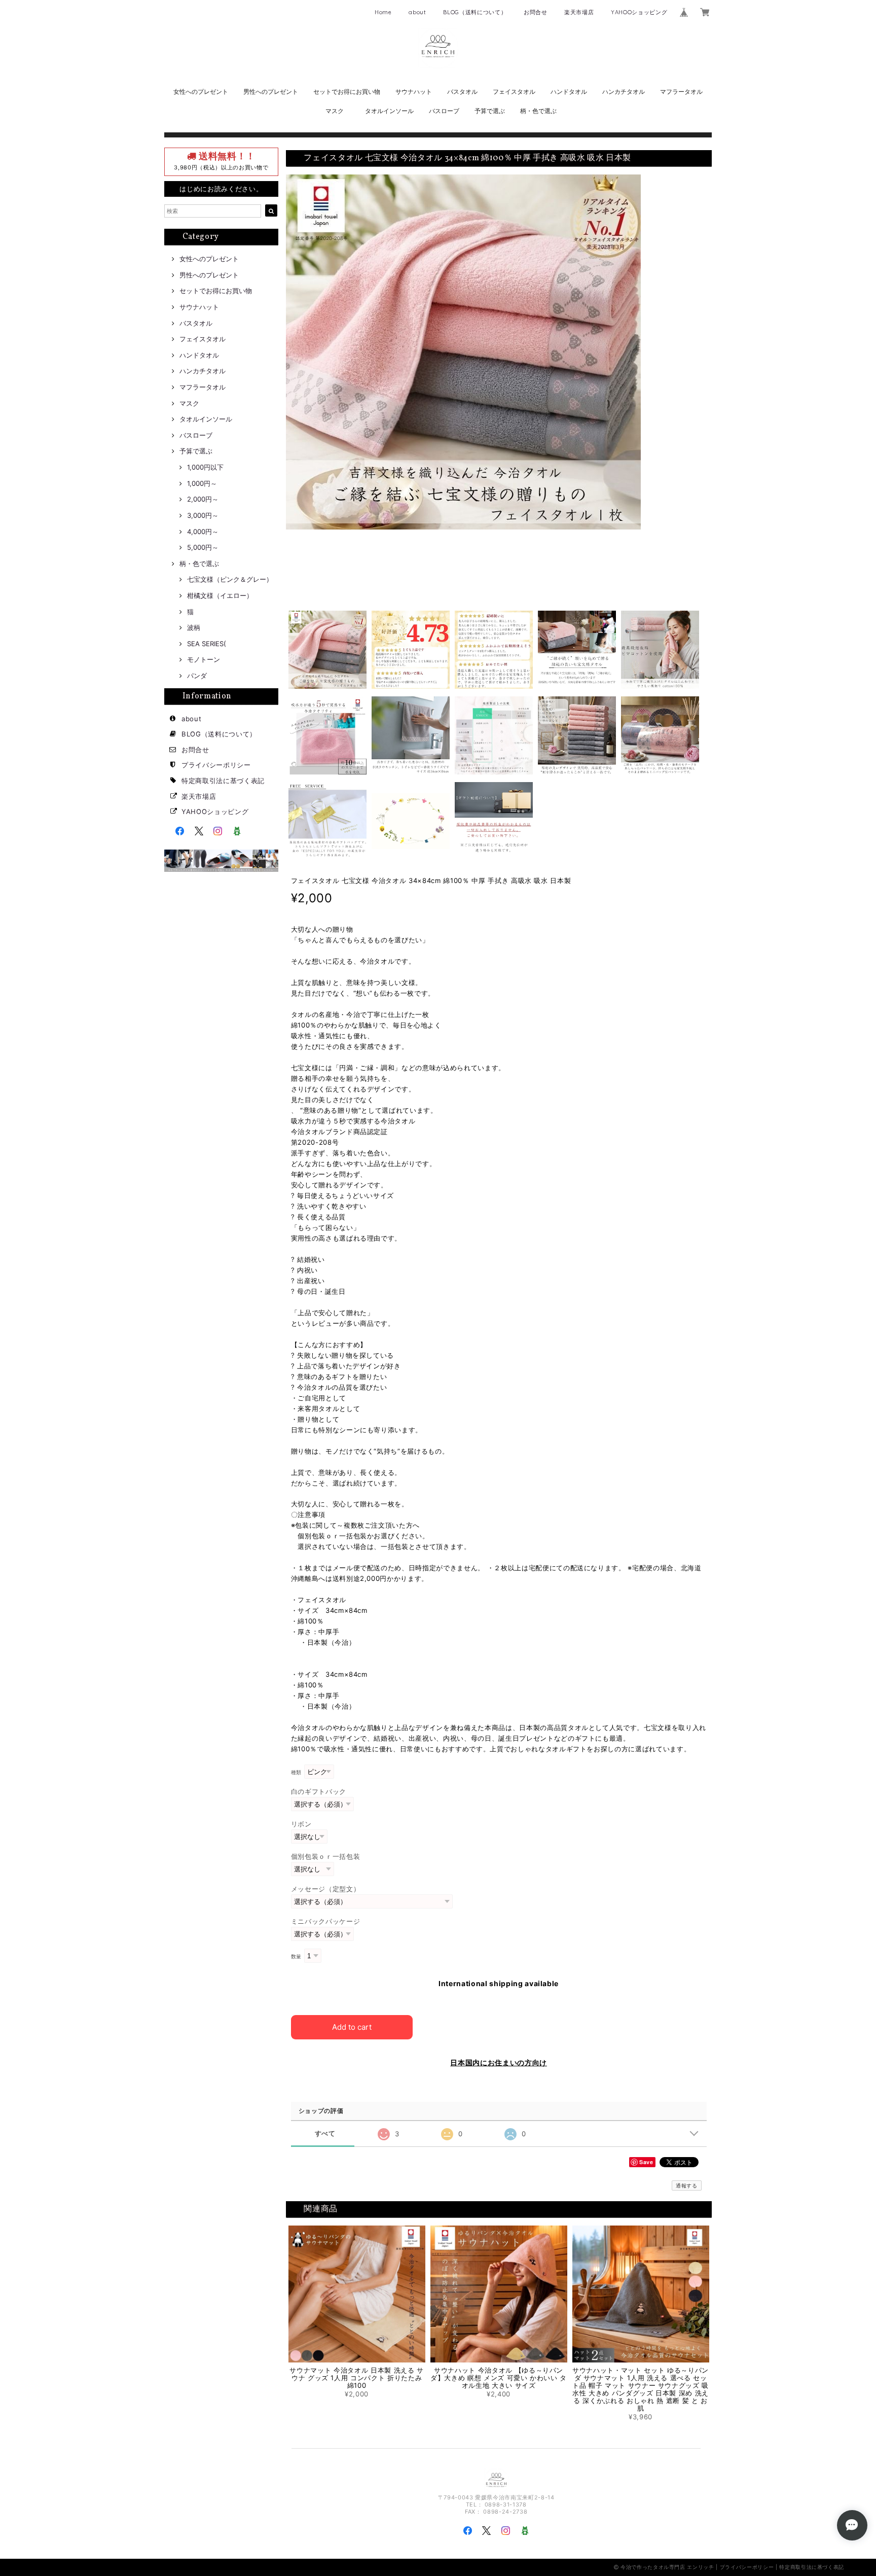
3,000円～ (203, 515)
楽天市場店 (579, 12)
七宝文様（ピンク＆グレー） (230, 579)
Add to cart (352, 2027)
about (417, 12)
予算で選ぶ (490, 111)
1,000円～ (202, 483)
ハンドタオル (569, 92)
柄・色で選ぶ (538, 111)
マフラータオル (681, 92)
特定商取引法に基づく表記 (223, 781)
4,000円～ (203, 532)
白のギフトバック (319, 1791)
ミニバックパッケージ (326, 1921)
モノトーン (204, 659)
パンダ (197, 676)
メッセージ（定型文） (326, 1889)
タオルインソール (389, 111)
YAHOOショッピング (639, 12)
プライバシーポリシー (216, 765)
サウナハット (414, 92)
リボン (301, 1824)
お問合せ (536, 12)
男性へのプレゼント (271, 92)
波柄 (194, 627)
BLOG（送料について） (475, 12)
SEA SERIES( (207, 644)
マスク (335, 111)
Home (383, 12)
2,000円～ (203, 499)
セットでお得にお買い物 (347, 92)
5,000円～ (203, 547)
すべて (325, 2133)
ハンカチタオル (624, 92)
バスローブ (444, 111)
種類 (296, 1772)
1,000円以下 (205, 467)
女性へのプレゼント (201, 92)
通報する (687, 2185)
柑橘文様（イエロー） (220, 595)
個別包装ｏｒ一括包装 (326, 1856)
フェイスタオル (514, 92)
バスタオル (462, 92)
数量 (296, 1956)
